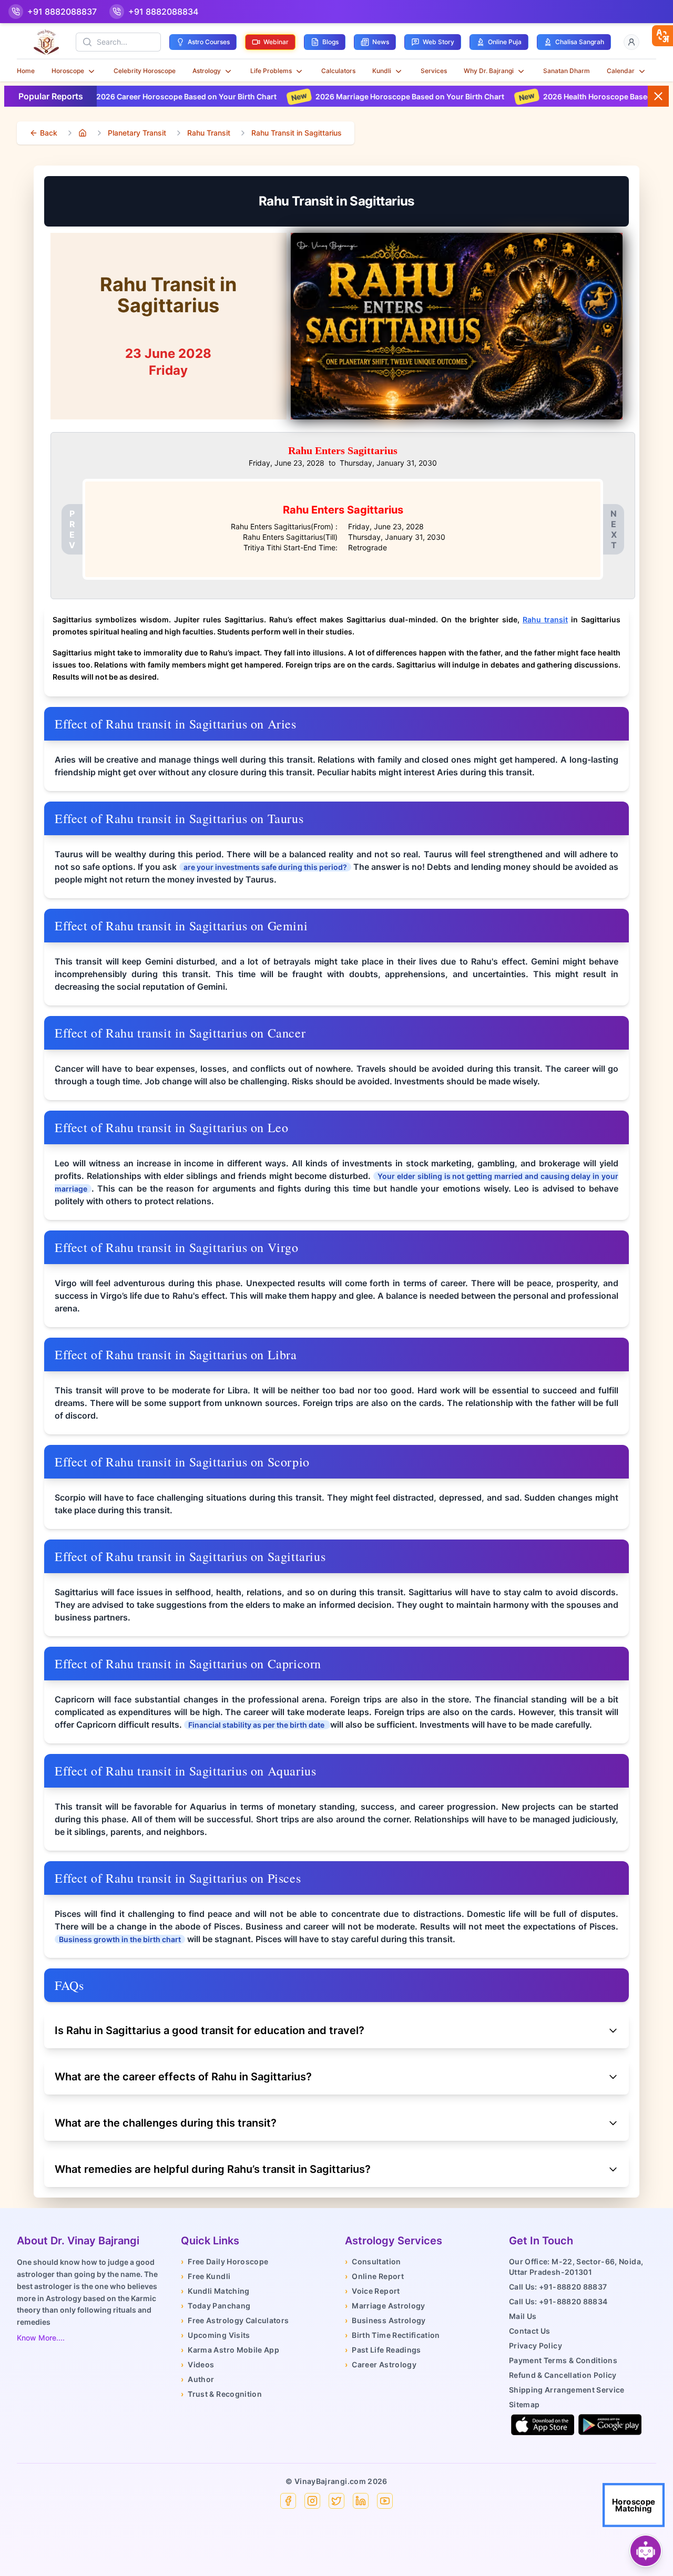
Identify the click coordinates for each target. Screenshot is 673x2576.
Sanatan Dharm (567, 71)
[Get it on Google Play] (610, 2425)
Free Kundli (206, 2276)
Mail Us (523, 2316)
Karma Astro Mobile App (230, 2350)
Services (434, 71)
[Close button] (658, 96)
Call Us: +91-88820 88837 (558, 2287)
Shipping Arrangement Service (567, 2390)
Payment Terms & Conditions (563, 2360)
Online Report (374, 2276)
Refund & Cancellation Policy (563, 2375)
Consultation (373, 2261)
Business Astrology (385, 2320)
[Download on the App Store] (543, 2425)
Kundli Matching (215, 2291)
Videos (197, 2364)
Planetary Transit (137, 133)
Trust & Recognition (221, 2394)
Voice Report (373, 2291)
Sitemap (524, 2404)
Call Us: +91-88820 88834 (558, 2301)
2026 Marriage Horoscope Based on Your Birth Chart (312, 96)
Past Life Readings (383, 2350)
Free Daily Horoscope (225, 2261)
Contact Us (530, 2331)
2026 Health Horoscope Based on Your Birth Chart (534, 96)
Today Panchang (216, 2306)
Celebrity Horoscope (145, 71)
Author (197, 2379)
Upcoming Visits (216, 2335)
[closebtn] (662, 36)
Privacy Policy (536, 2346)
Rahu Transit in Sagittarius (297, 133)
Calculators (338, 71)
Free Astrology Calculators (235, 2320)
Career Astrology (381, 2364)
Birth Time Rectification (392, 2335)
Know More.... (41, 2338)
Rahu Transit (209, 133)
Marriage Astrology (385, 2306)
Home (26, 71)
